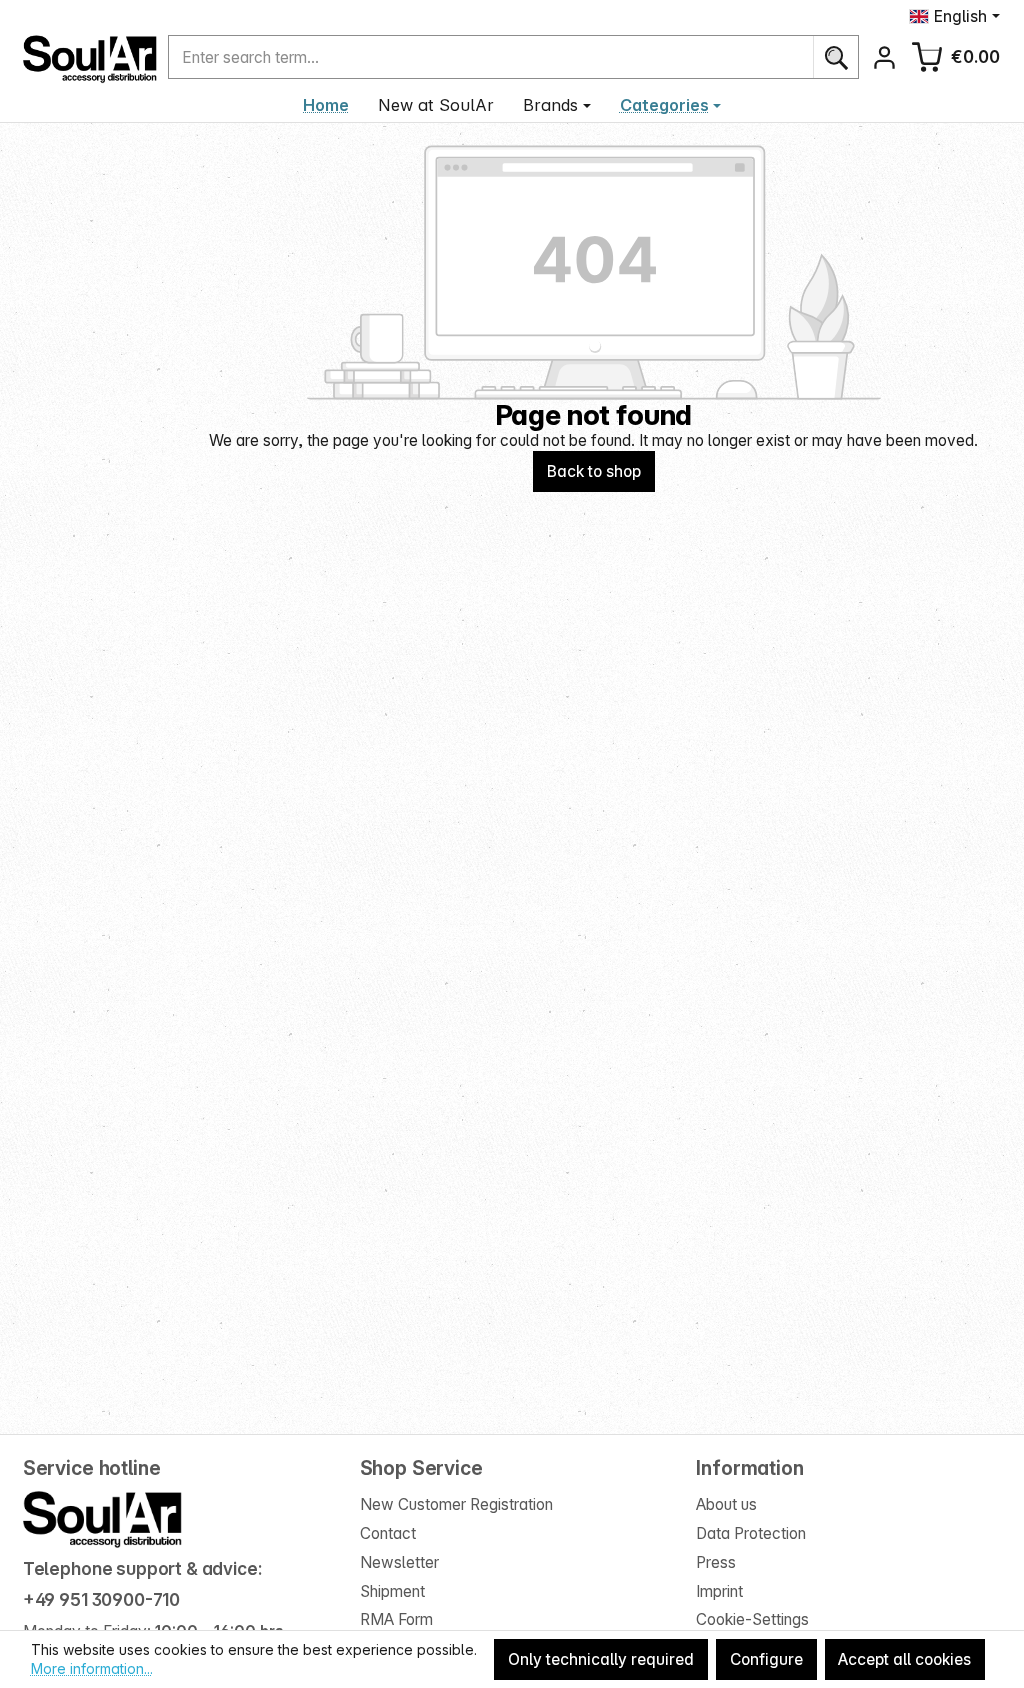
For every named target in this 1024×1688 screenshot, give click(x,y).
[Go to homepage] (90, 59)
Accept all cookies (904, 1659)
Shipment (392, 1591)
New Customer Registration (456, 1504)
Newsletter (399, 1562)
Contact (388, 1533)
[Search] (835, 57)
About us (726, 1504)
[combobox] (491, 57)
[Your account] (884, 57)
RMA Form (396, 1619)
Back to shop (594, 471)
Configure (766, 1659)
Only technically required (601, 1659)
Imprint (719, 1591)
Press (716, 1562)
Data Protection (751, 1533)
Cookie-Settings (752, 1619)
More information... (92, 1668)
